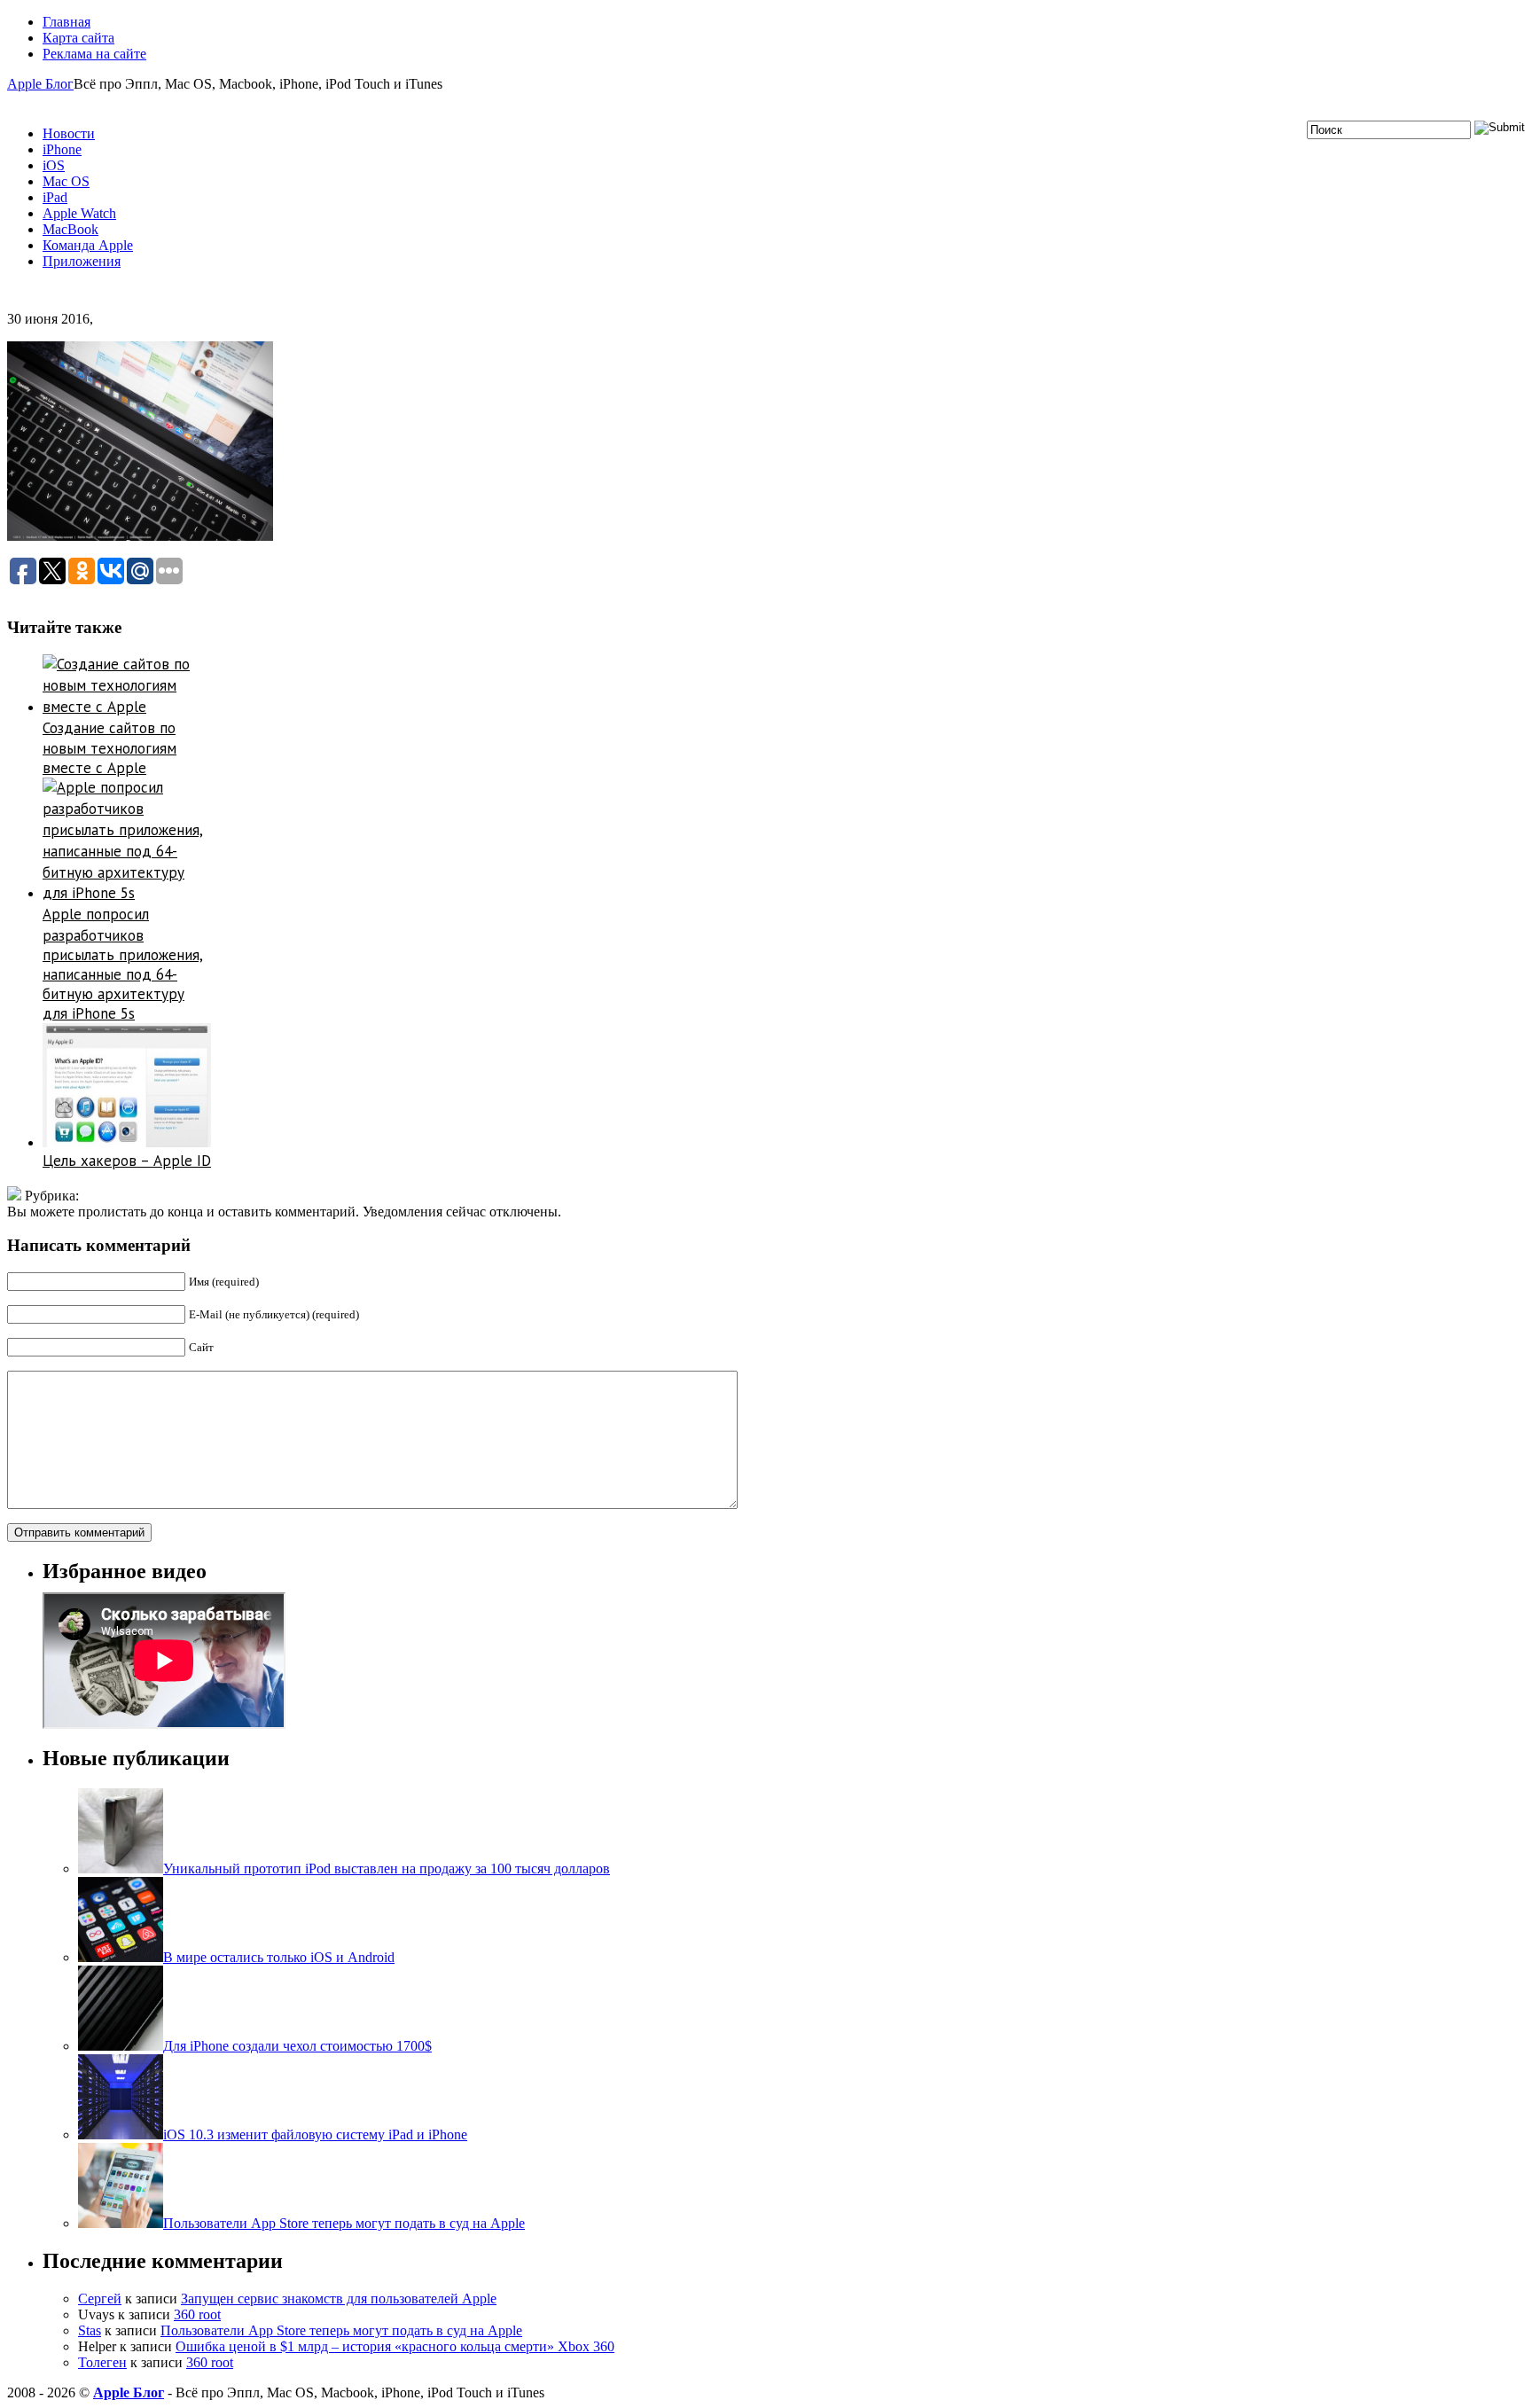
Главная (66, 22)
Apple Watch (79, 213)
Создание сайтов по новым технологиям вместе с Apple (109, 748)
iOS (54, 165)
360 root (197, 2314)
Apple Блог (40, 84)
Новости (69, 133)
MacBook (70, 229)
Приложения (82, 261)
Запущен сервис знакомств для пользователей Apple (339, 2299)
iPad (55, 197)
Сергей (100, 2299)
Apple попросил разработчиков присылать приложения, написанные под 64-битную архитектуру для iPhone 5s (123, 964)
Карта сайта (78, 38)
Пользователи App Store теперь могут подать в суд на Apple (341, 2330)
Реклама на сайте (94, 54)
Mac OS (66, 181)
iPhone (62, 149)
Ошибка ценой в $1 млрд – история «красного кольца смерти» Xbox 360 (395, 2346)
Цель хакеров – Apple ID (127, 1161)
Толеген (102, 2362)
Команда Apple (88, 245)
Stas (90, 2330)
